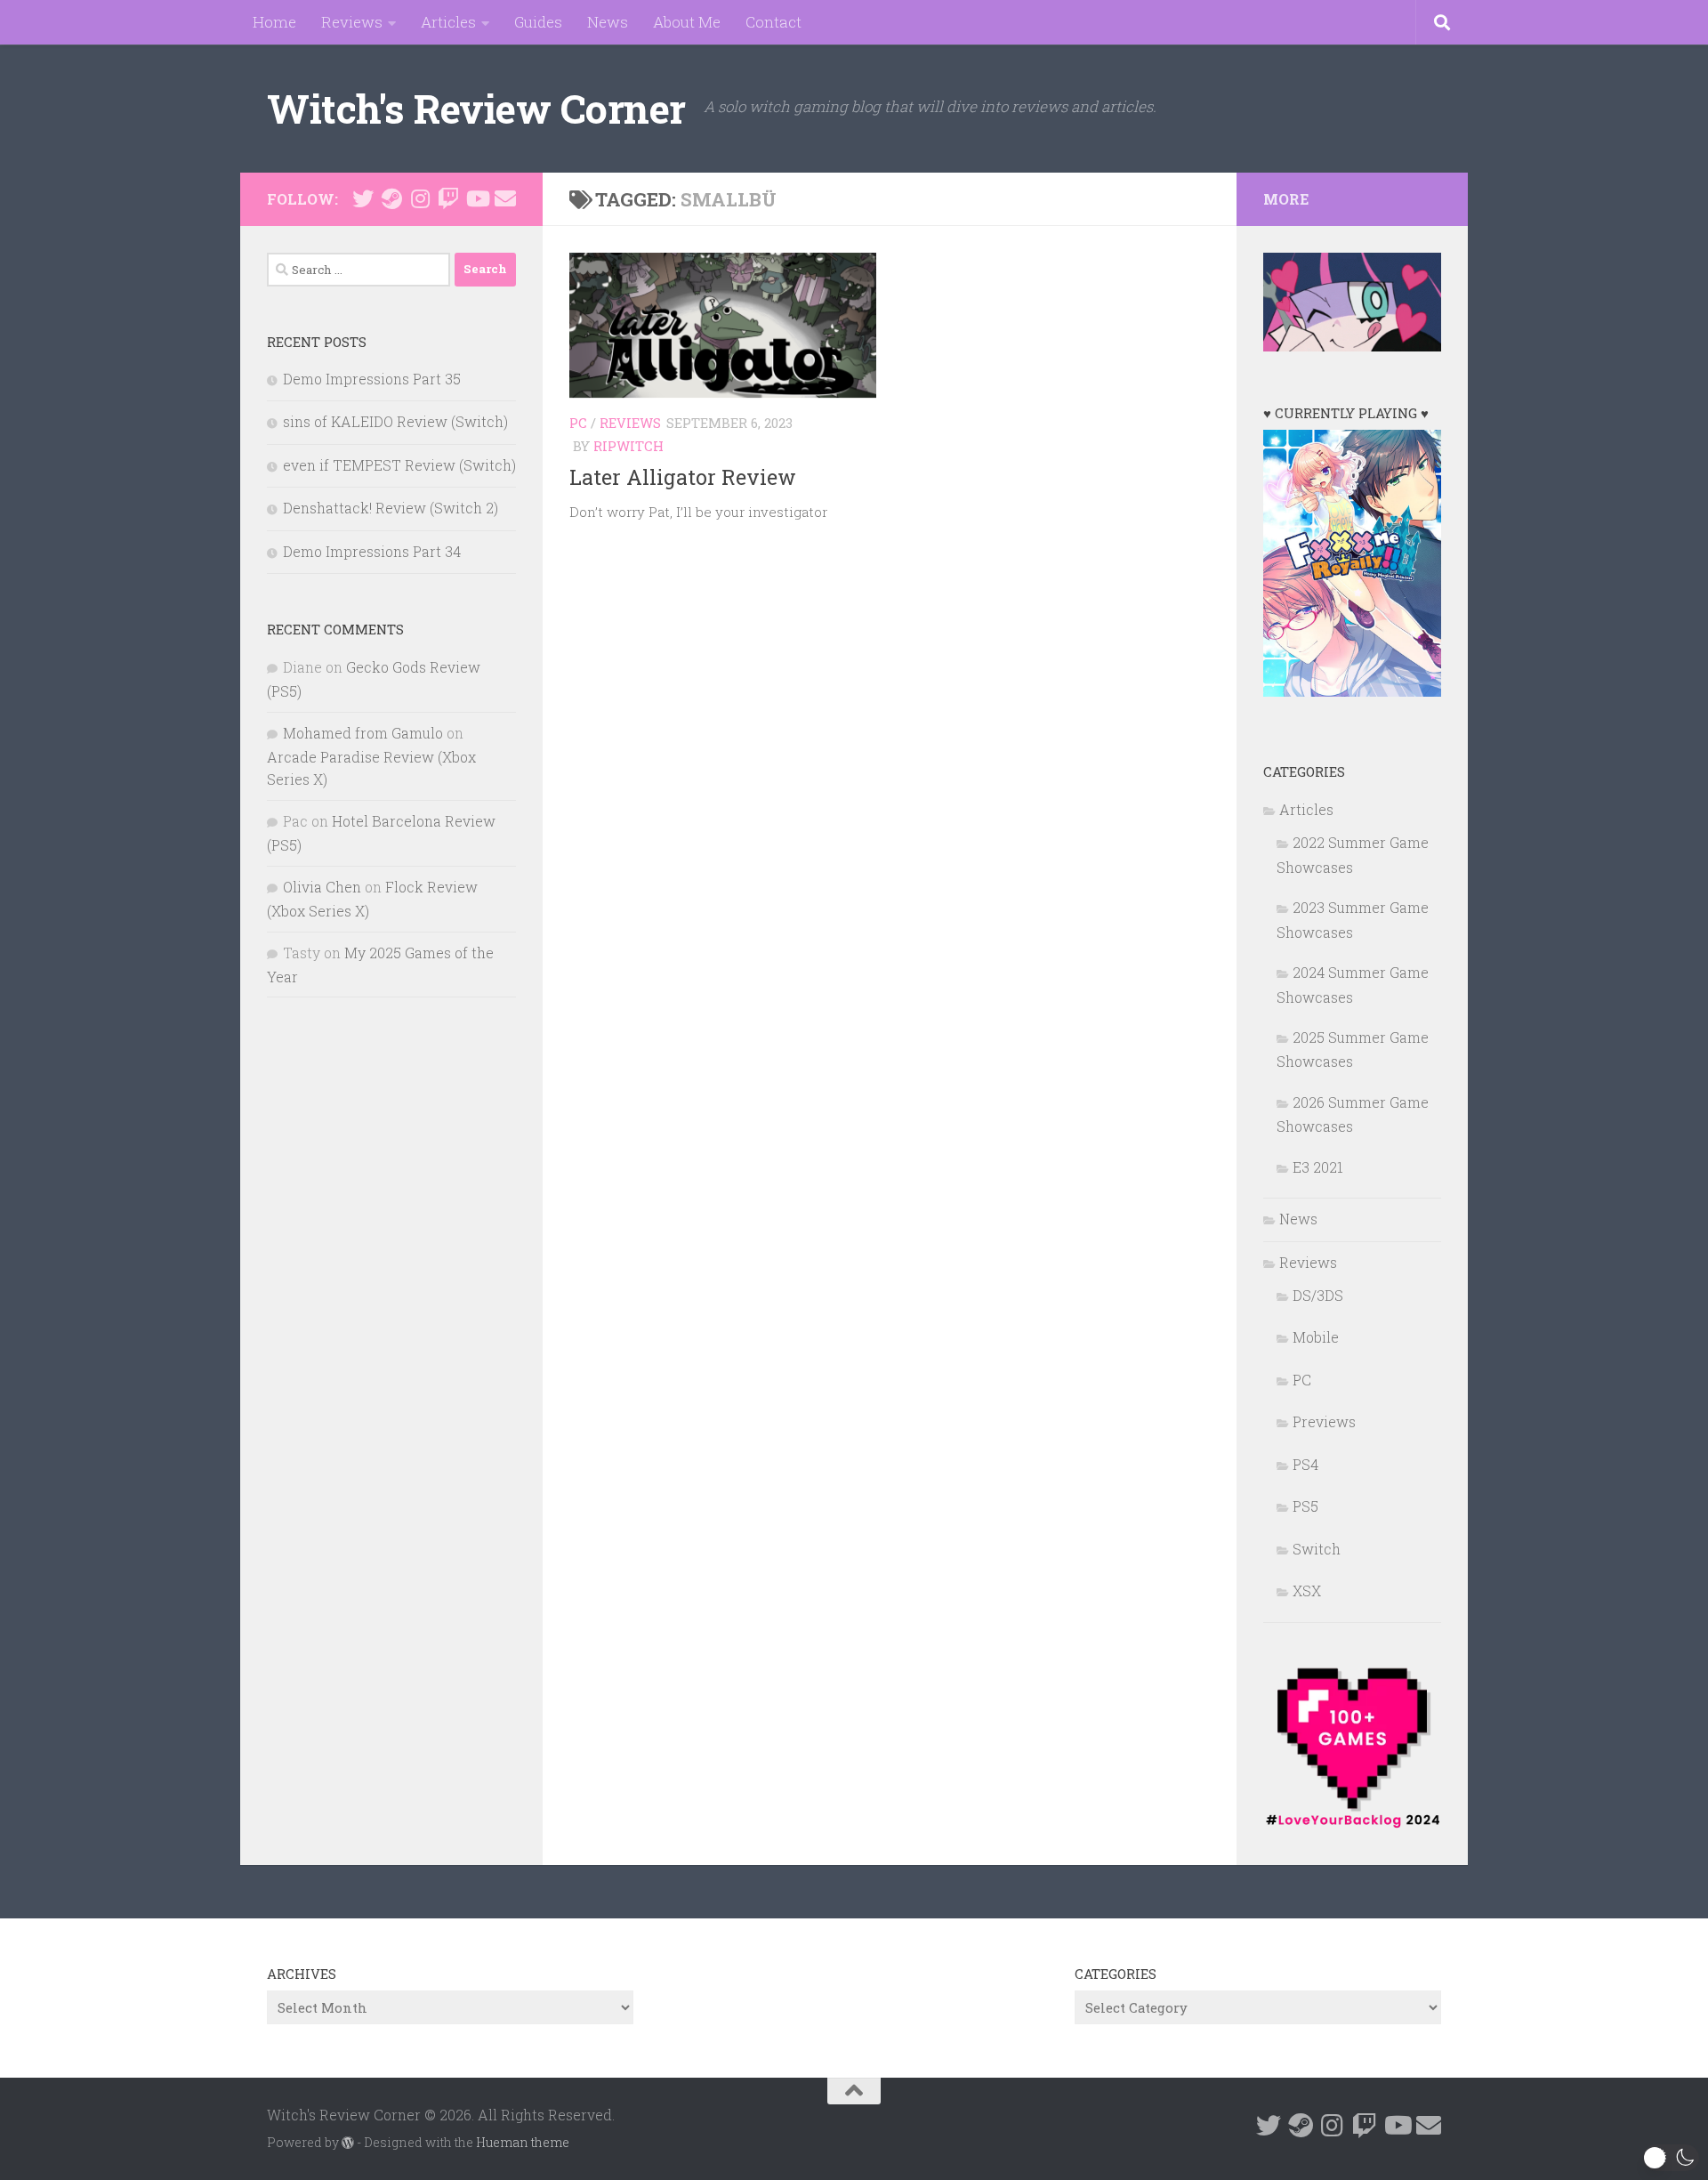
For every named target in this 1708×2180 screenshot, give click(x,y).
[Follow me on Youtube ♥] (477, 198)
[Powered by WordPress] (348, 2143)
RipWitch (628, 446)
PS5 (1305, 1506)
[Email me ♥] (505, 198)
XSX (1307, 1591)
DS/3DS (1318, 1295)
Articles (448, 22)
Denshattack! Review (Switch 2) (391, 508)
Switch (1317, 1549)
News (608, 22)
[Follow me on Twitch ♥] (448, 198)
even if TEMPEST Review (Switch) (399, 465)
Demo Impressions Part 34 (372, 551)
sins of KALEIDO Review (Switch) (395, 421)
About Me (687, 22)
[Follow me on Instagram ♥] (420, 198)
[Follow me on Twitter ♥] (363, 198)
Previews (1324, 1421)
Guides (538, 22)
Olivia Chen (322, 887)
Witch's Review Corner (476, 108)
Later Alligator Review (683, 477)
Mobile (1316, 1337)
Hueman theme (523, 2142)
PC (578, 423)
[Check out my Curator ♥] (391, 198)
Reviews (352, 22)
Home (274, 22)
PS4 (1305, 1464)
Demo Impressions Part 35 (372, 379)
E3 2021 (1318, 1167)
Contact (773, 22)
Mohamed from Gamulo (363, 733)
